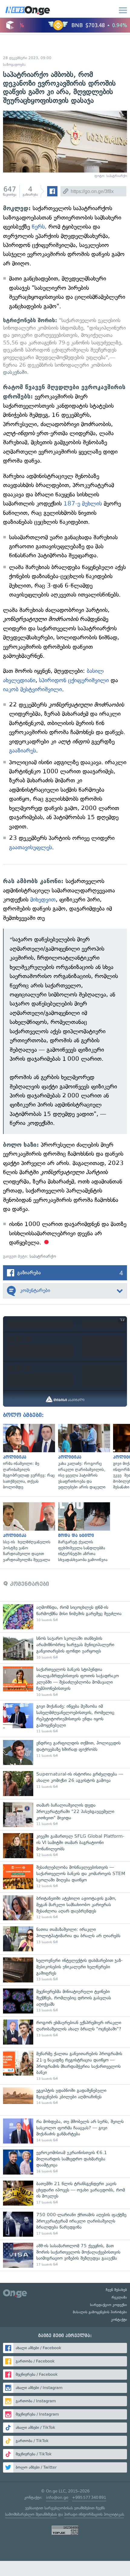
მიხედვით (43, 900)
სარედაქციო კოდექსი (109, 2305)
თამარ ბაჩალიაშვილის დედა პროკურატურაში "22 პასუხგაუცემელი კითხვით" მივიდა (65, 1815)
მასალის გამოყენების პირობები (100, 2312)
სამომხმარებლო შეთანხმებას (31, 2514)
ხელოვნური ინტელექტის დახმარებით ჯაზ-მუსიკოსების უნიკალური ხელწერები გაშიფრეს (65, 1970)
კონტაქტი (119, 2320)
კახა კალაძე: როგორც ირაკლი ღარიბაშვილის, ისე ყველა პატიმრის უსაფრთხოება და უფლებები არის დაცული (83, 1457)
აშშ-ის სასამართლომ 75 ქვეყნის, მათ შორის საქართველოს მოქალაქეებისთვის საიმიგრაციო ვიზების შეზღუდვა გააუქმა (65, 2255)
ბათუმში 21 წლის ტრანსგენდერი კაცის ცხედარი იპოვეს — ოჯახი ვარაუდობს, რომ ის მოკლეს (65, 2193)
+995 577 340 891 (89, 2497)
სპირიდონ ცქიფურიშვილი (74, 680)
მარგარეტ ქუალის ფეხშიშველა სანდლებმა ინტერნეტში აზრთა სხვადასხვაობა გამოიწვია (83, 1533)
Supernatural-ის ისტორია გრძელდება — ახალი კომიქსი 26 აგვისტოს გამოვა (65, 1784)
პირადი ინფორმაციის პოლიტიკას (94, 2514)
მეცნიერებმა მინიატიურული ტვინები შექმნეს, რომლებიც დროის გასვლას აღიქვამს (65, 2001)
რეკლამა (119, 2297)
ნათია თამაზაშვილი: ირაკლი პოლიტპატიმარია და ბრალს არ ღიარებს (65, 1939)
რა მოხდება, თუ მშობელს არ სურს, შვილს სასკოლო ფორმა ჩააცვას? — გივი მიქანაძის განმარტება (65, 2131)
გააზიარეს (23, 751)
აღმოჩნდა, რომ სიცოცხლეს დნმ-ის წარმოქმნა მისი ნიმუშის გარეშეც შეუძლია (65, 1617)
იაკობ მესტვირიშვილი (32, 689)
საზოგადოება (14, 65)
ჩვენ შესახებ (116, 2290)
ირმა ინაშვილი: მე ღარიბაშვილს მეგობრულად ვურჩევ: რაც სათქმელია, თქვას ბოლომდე (28, 1457)
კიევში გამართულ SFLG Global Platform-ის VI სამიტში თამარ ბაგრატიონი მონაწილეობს (65, 1846)
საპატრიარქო (43, 1256)
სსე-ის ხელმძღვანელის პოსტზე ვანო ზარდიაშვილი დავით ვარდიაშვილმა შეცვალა (28, 1533)
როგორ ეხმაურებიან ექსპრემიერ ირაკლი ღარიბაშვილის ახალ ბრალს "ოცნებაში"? (65, 2032)
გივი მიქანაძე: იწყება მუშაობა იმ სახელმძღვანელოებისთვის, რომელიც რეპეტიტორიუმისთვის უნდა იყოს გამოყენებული (65, 1719)
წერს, (39, 227)
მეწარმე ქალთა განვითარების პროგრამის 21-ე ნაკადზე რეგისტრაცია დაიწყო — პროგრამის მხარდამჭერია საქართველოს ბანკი (65, 2066)
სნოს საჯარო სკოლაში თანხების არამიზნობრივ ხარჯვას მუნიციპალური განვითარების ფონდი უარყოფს (65, 1648)
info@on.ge (57, 2497)
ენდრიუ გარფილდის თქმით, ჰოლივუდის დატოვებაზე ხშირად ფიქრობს (65, 1752)
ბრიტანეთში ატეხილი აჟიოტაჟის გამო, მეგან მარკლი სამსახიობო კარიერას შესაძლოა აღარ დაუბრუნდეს (65, 1908)
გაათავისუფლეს (31, 847)
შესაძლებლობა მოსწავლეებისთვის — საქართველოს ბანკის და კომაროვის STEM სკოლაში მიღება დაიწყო (65, 1877)
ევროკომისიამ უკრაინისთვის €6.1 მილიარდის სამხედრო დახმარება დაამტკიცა (65, 2162)
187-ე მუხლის (83, 504)
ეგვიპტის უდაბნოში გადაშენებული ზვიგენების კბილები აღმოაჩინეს (65, 2100)
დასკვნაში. (16, 372)
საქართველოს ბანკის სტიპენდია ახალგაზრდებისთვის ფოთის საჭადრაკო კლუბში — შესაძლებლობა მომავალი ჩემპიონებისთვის (65, 1682)
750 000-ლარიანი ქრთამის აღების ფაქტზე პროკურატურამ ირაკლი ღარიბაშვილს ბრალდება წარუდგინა (65, 2224)
